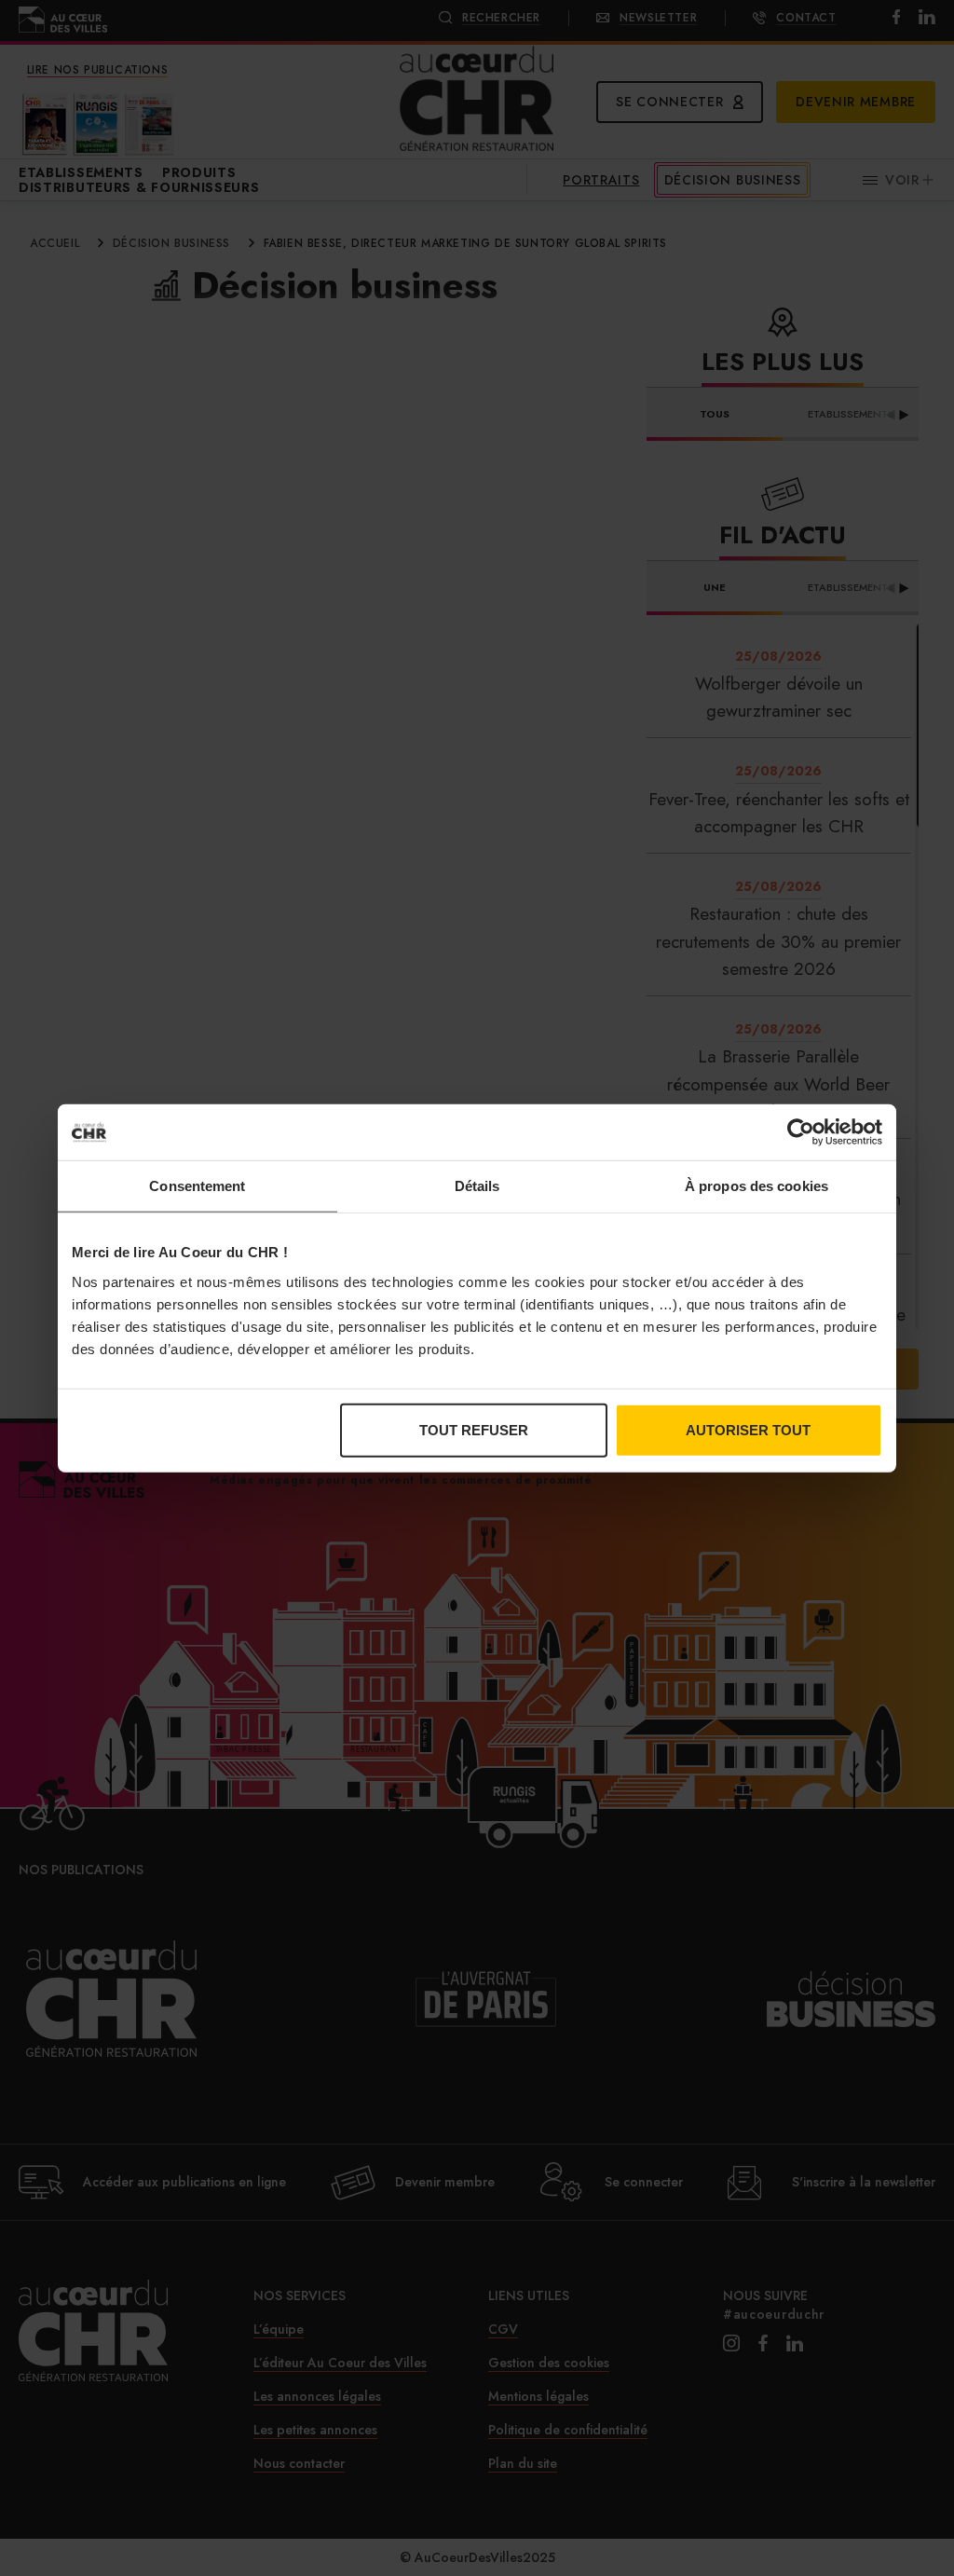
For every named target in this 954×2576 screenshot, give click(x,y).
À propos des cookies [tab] (756, 1186)
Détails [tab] (477, 1186)
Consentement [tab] (197, 1186)
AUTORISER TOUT (748, 1429)
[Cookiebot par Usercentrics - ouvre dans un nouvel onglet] (801, 1132)
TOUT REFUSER (474, 1429)
